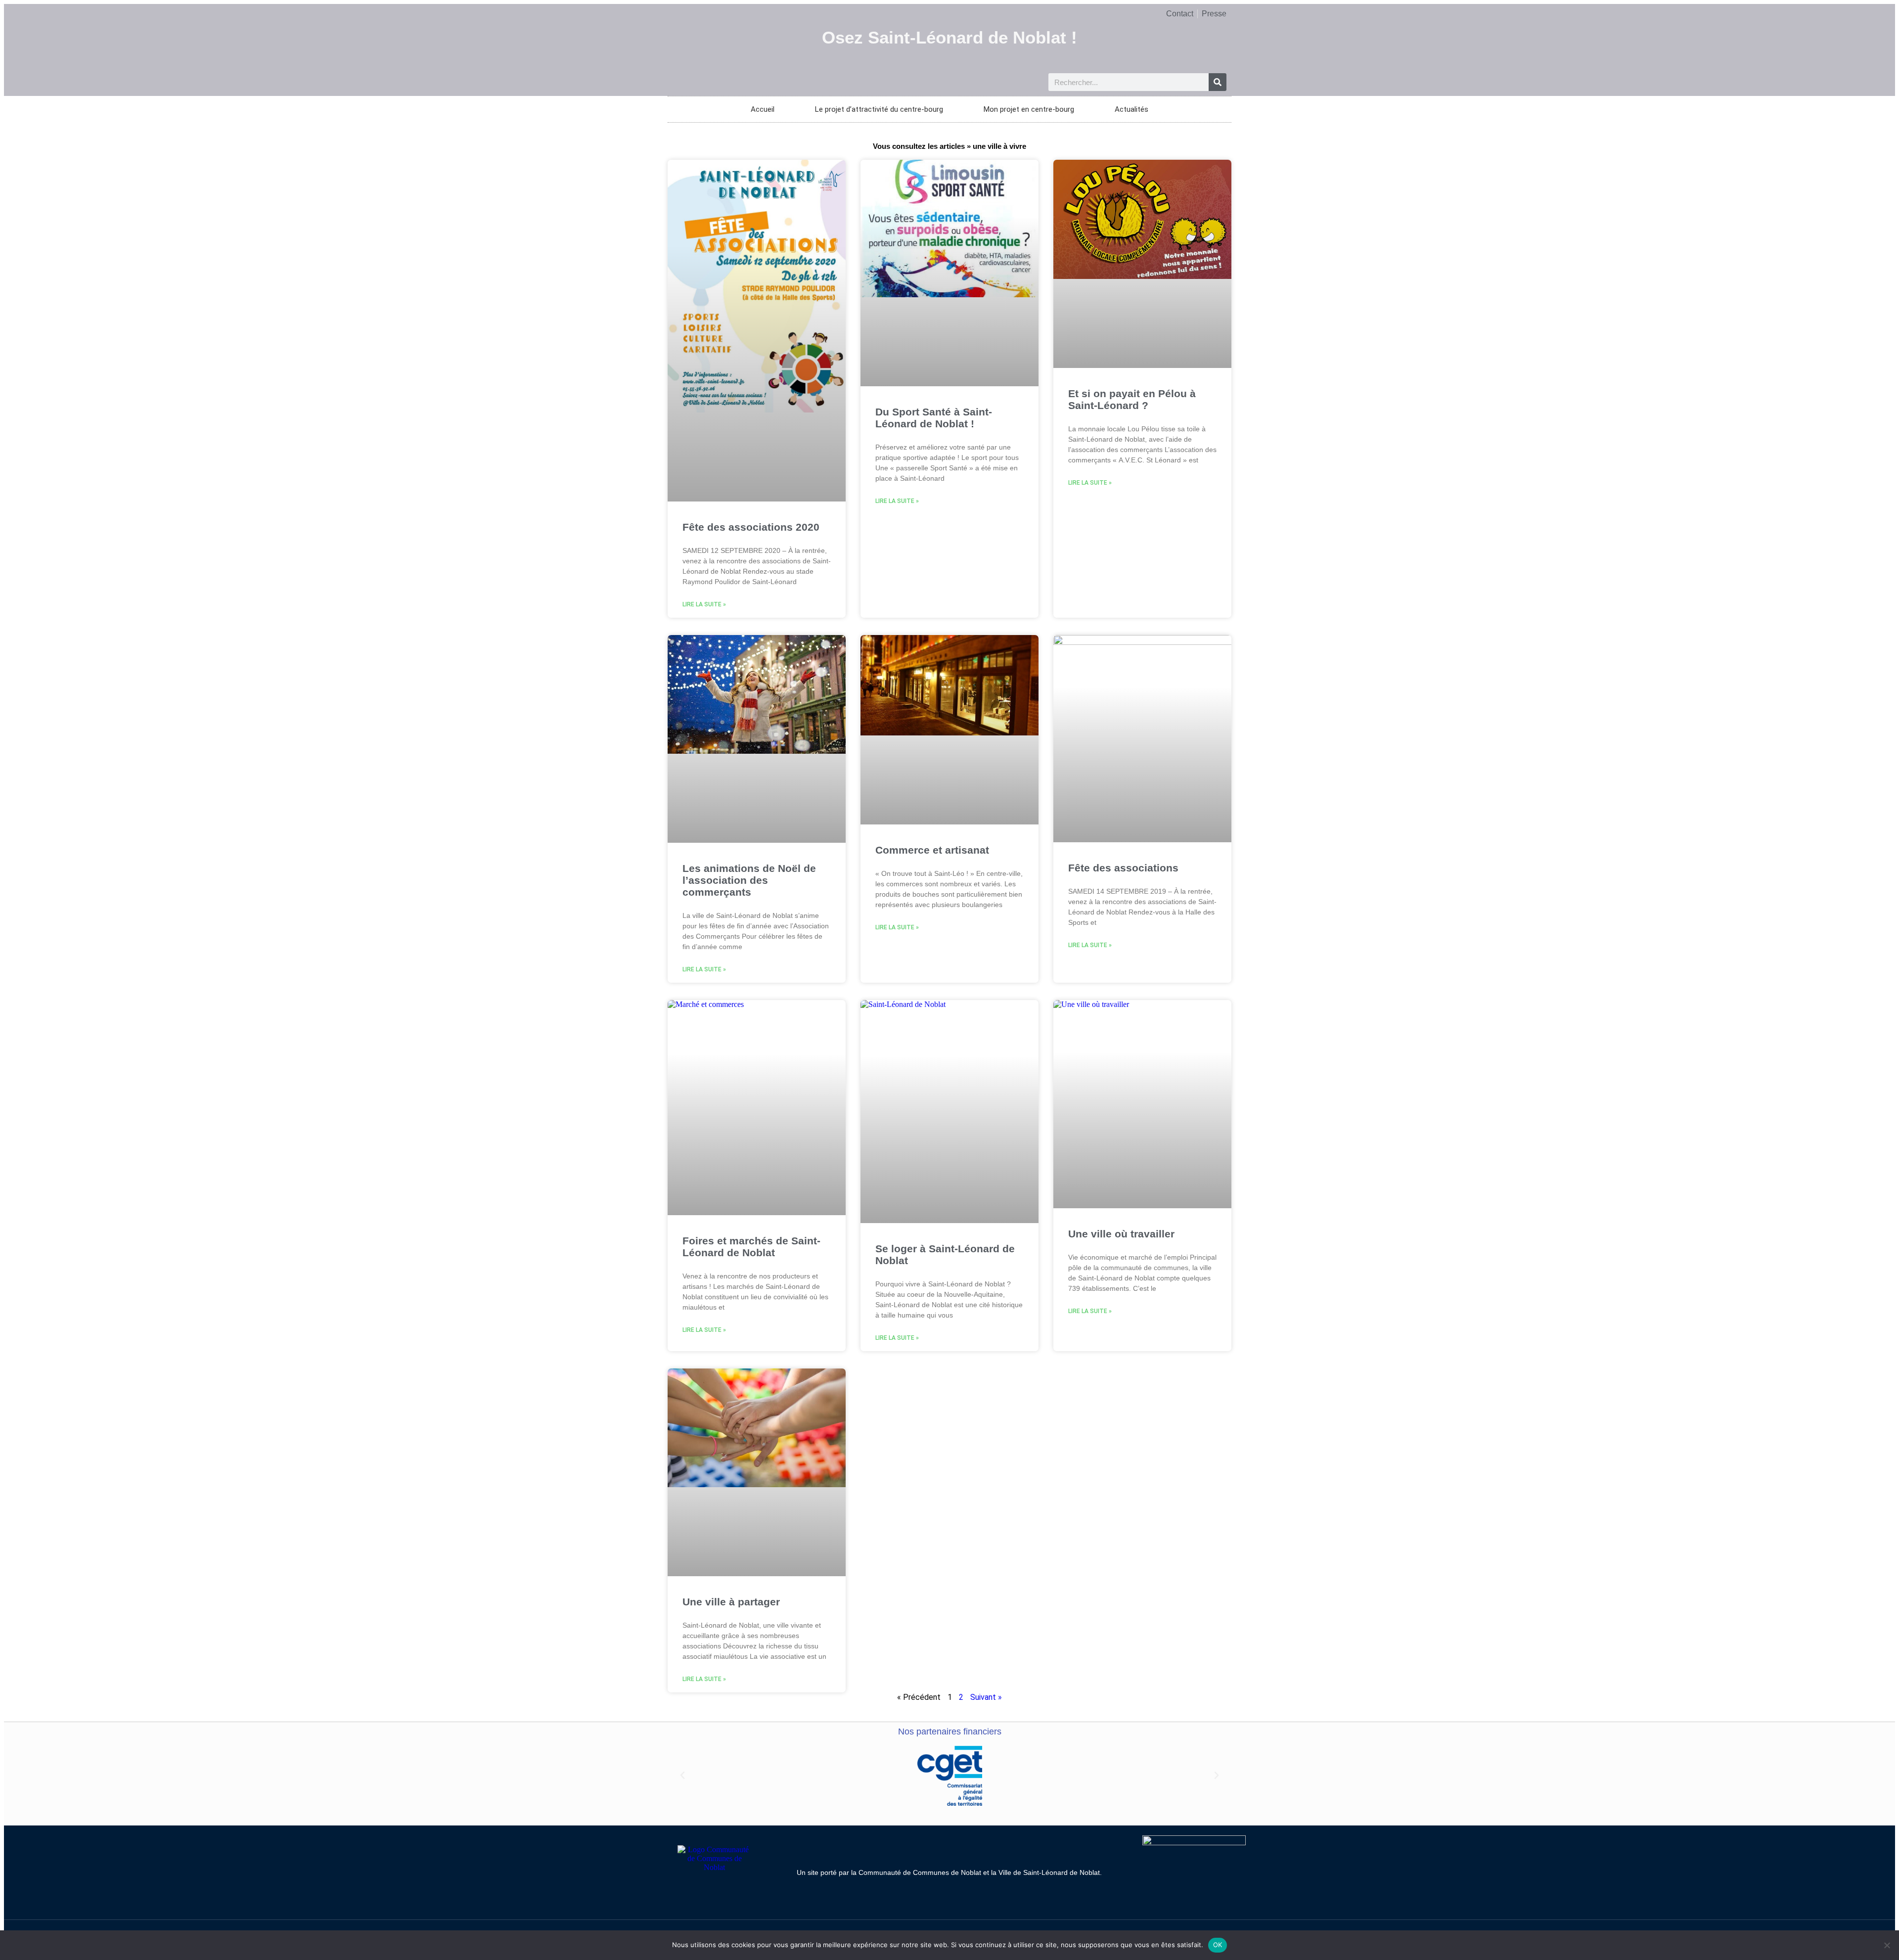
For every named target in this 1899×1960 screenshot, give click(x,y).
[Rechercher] (1218, 82)
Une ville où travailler (1121, 1234)
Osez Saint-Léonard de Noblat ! (949, 37)
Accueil (763, 109)
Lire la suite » (704, 604)
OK (1218, 1945)
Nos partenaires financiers (950, 1732)
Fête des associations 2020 (751, 527)
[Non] (1887, 1945)
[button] (682, 1776)
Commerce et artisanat (932, 850)
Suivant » (986, 1697)
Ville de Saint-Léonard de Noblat (1049, 1872)
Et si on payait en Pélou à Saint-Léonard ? (1132, 399)
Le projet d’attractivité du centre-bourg (879, 109)
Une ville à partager (731, 1602)
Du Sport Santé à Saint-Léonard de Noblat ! (934, 418)
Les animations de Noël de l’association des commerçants (749, 880)
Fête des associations (1123, 868)
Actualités (1131, 109)
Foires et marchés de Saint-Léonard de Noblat (751, 1247)
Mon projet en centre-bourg (1029, 109)
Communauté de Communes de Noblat (920, 1872)
